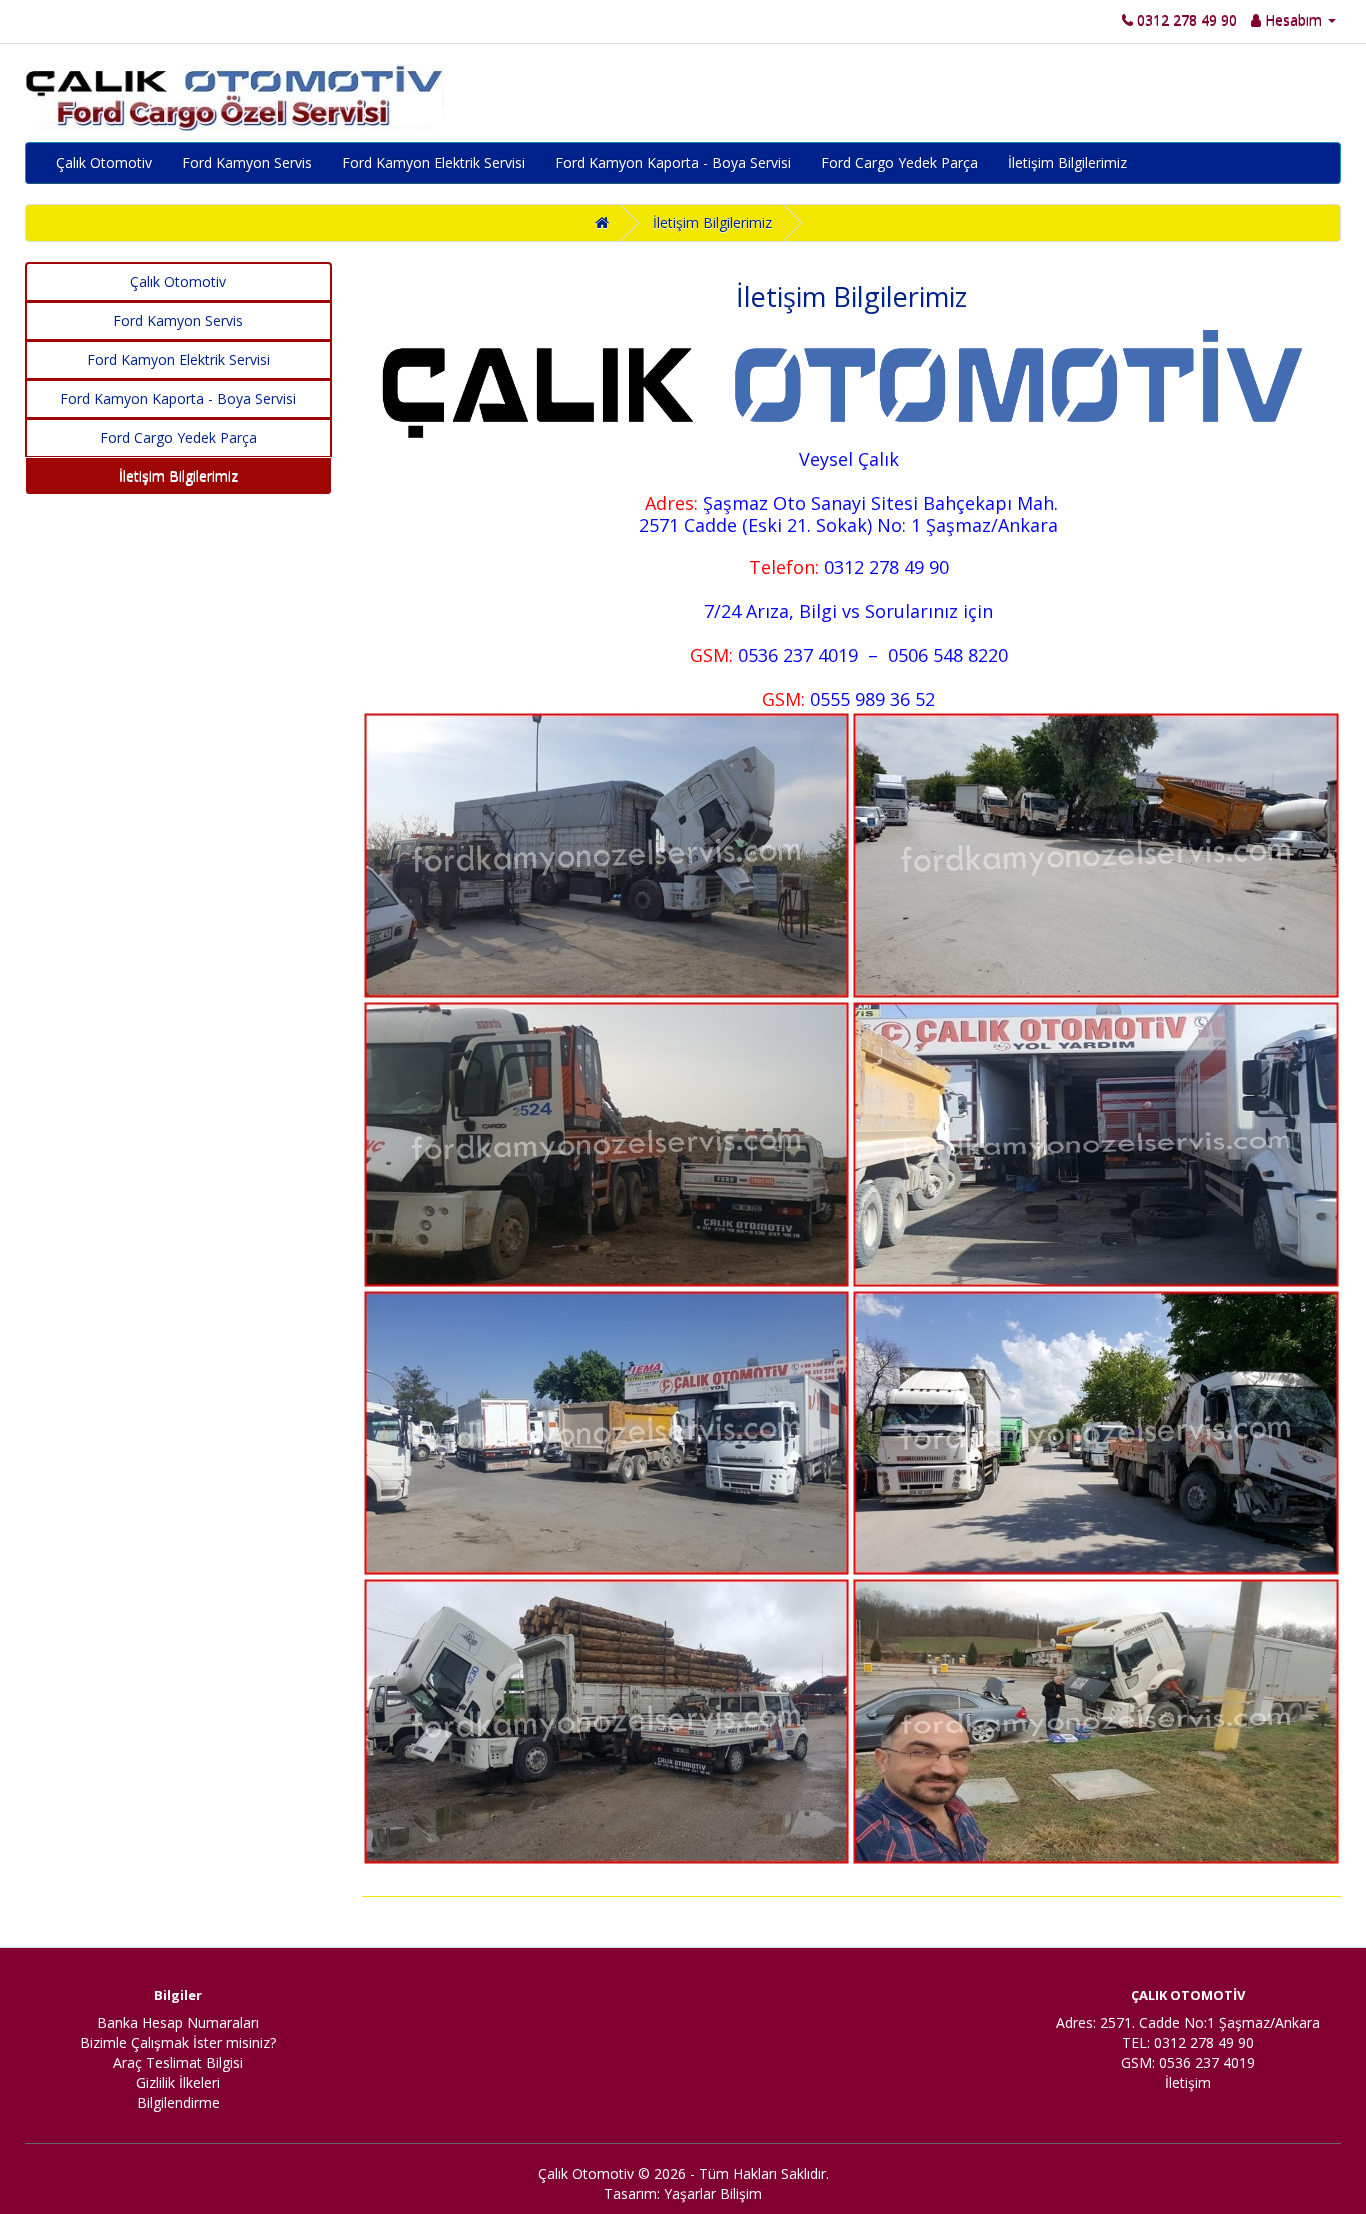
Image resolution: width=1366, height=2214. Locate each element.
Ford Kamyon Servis (247, 162)
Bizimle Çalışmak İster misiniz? (178, 2042)
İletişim (1188, 2082)
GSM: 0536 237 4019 (1188, 2062)
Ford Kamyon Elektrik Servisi (433, 162)
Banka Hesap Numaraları (178, 2022)
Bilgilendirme (178, 2102)
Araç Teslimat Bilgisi (178, 2062)
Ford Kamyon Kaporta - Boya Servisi (673, 162)
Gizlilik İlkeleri (178, 2082)
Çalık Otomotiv (104, 162)
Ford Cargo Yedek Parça (899, 162)
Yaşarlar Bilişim (713, 2193)
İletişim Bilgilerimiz (1067, 162)
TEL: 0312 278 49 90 (1188, 2042)
